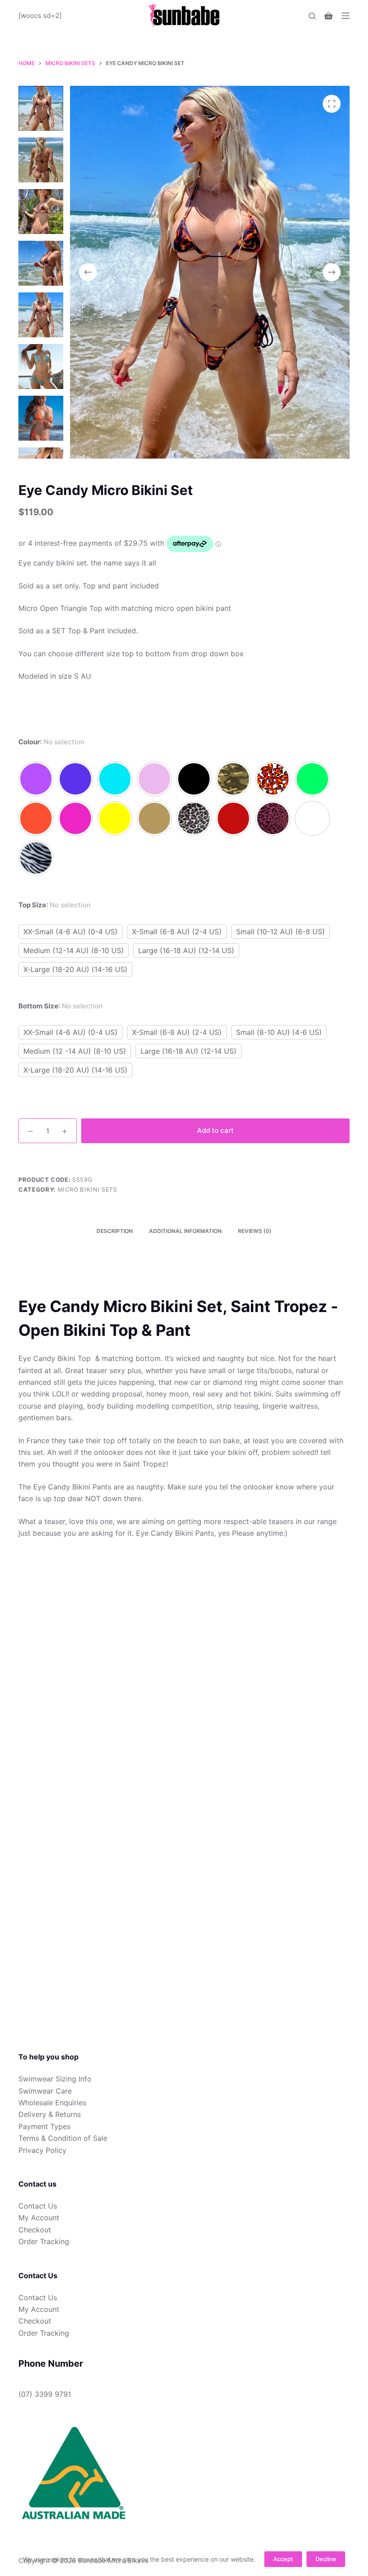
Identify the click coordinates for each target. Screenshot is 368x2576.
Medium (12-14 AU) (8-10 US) (74, 950)
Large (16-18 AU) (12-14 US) (186, 950)
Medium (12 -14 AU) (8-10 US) (75, 1051)
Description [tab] (115, 1231)
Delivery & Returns (50, 2114)
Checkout (35, 2230)
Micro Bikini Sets (87, 1189)
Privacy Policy (42, 2150)
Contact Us (38, 2206)
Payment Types (44, 2126)
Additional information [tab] (185, 1231)
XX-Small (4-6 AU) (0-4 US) (70, 932)
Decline (326, 2559)
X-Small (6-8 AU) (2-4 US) (177, 932)
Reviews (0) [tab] (255, 1231)
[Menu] (346, 16)
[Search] (312, 16)
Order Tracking (44, 2241)
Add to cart (215, 1130)
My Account (39, 2218)
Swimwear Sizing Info (55, 2079)
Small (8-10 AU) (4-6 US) (279, 1032)
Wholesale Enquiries (52, 2103)
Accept (283, 2559)
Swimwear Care (45, 2091)
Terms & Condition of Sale (63, 2138)
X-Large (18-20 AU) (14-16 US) (75, 969)
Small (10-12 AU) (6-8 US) (280, 932)
